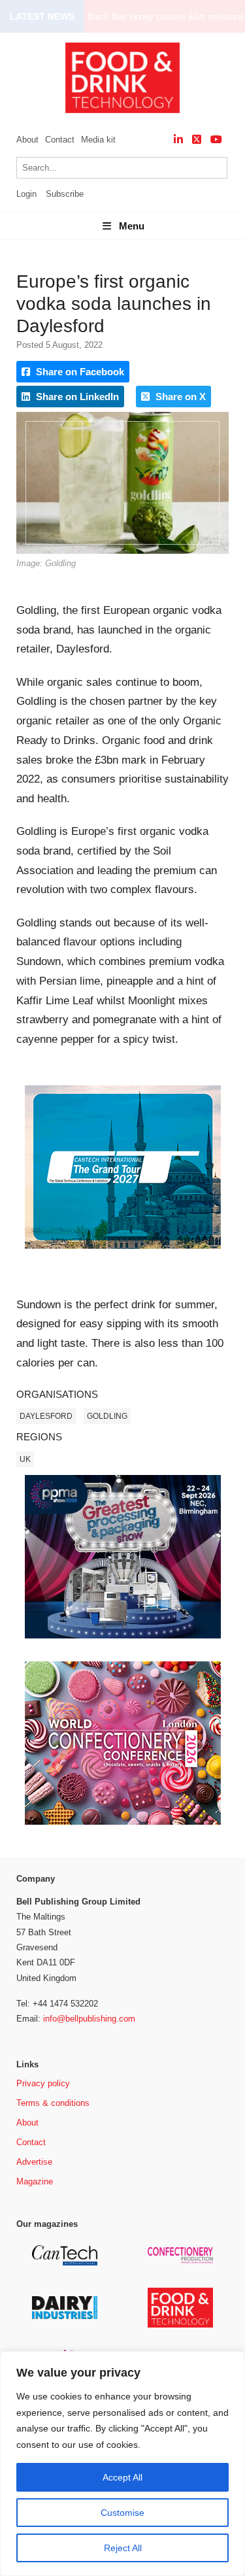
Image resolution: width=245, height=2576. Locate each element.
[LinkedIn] (178, 140)
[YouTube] (216, 140)
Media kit (98, 140)
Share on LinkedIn (76, 397)
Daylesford (46, 1416)
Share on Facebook (79, 372)
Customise (122, 2513)
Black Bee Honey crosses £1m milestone (166, 17)
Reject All (123, 2548)
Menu (132, 226)
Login (26, 194)
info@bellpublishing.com (89, 2019)
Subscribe (65, 194)
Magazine (35, 2181)
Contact (60, 140)
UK (25, 1459)
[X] (197, 140)
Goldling (107, 1416)
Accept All (122, 2477)
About (27, 140)
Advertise (34, 2162)
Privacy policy (43, 2083)
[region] (122, 2464)
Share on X (179, 397)
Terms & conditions (53, 2103)
